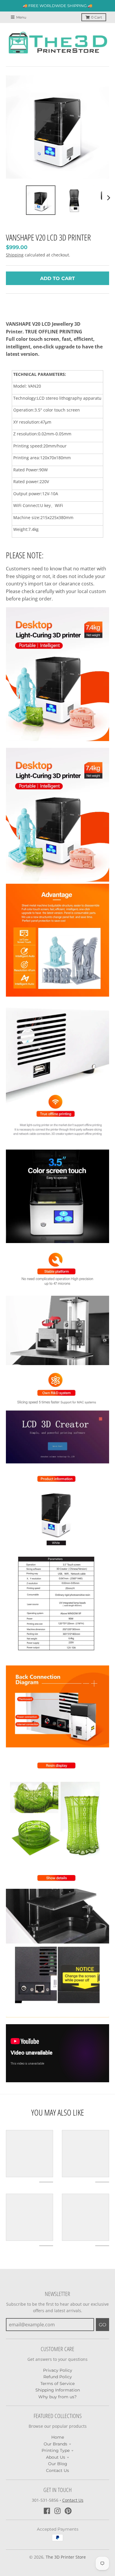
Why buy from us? (57, 2397)
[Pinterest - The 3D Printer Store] (68, 2511)
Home (58, 2437)
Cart (97, 17)
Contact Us (57, 2470)
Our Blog (58, 2464)
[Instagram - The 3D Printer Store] (57, 2511)
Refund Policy (58, 2377)
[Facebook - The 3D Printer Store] (47, 2511)
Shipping (15, 255)
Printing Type (56, 2450)
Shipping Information (58, 2390)
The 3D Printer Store (66, 2557)
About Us (56, 2457)
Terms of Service (57, 2384)
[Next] (109, 198)
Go (102, 2325)
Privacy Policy (58, 2370)
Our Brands (55, 2444)
